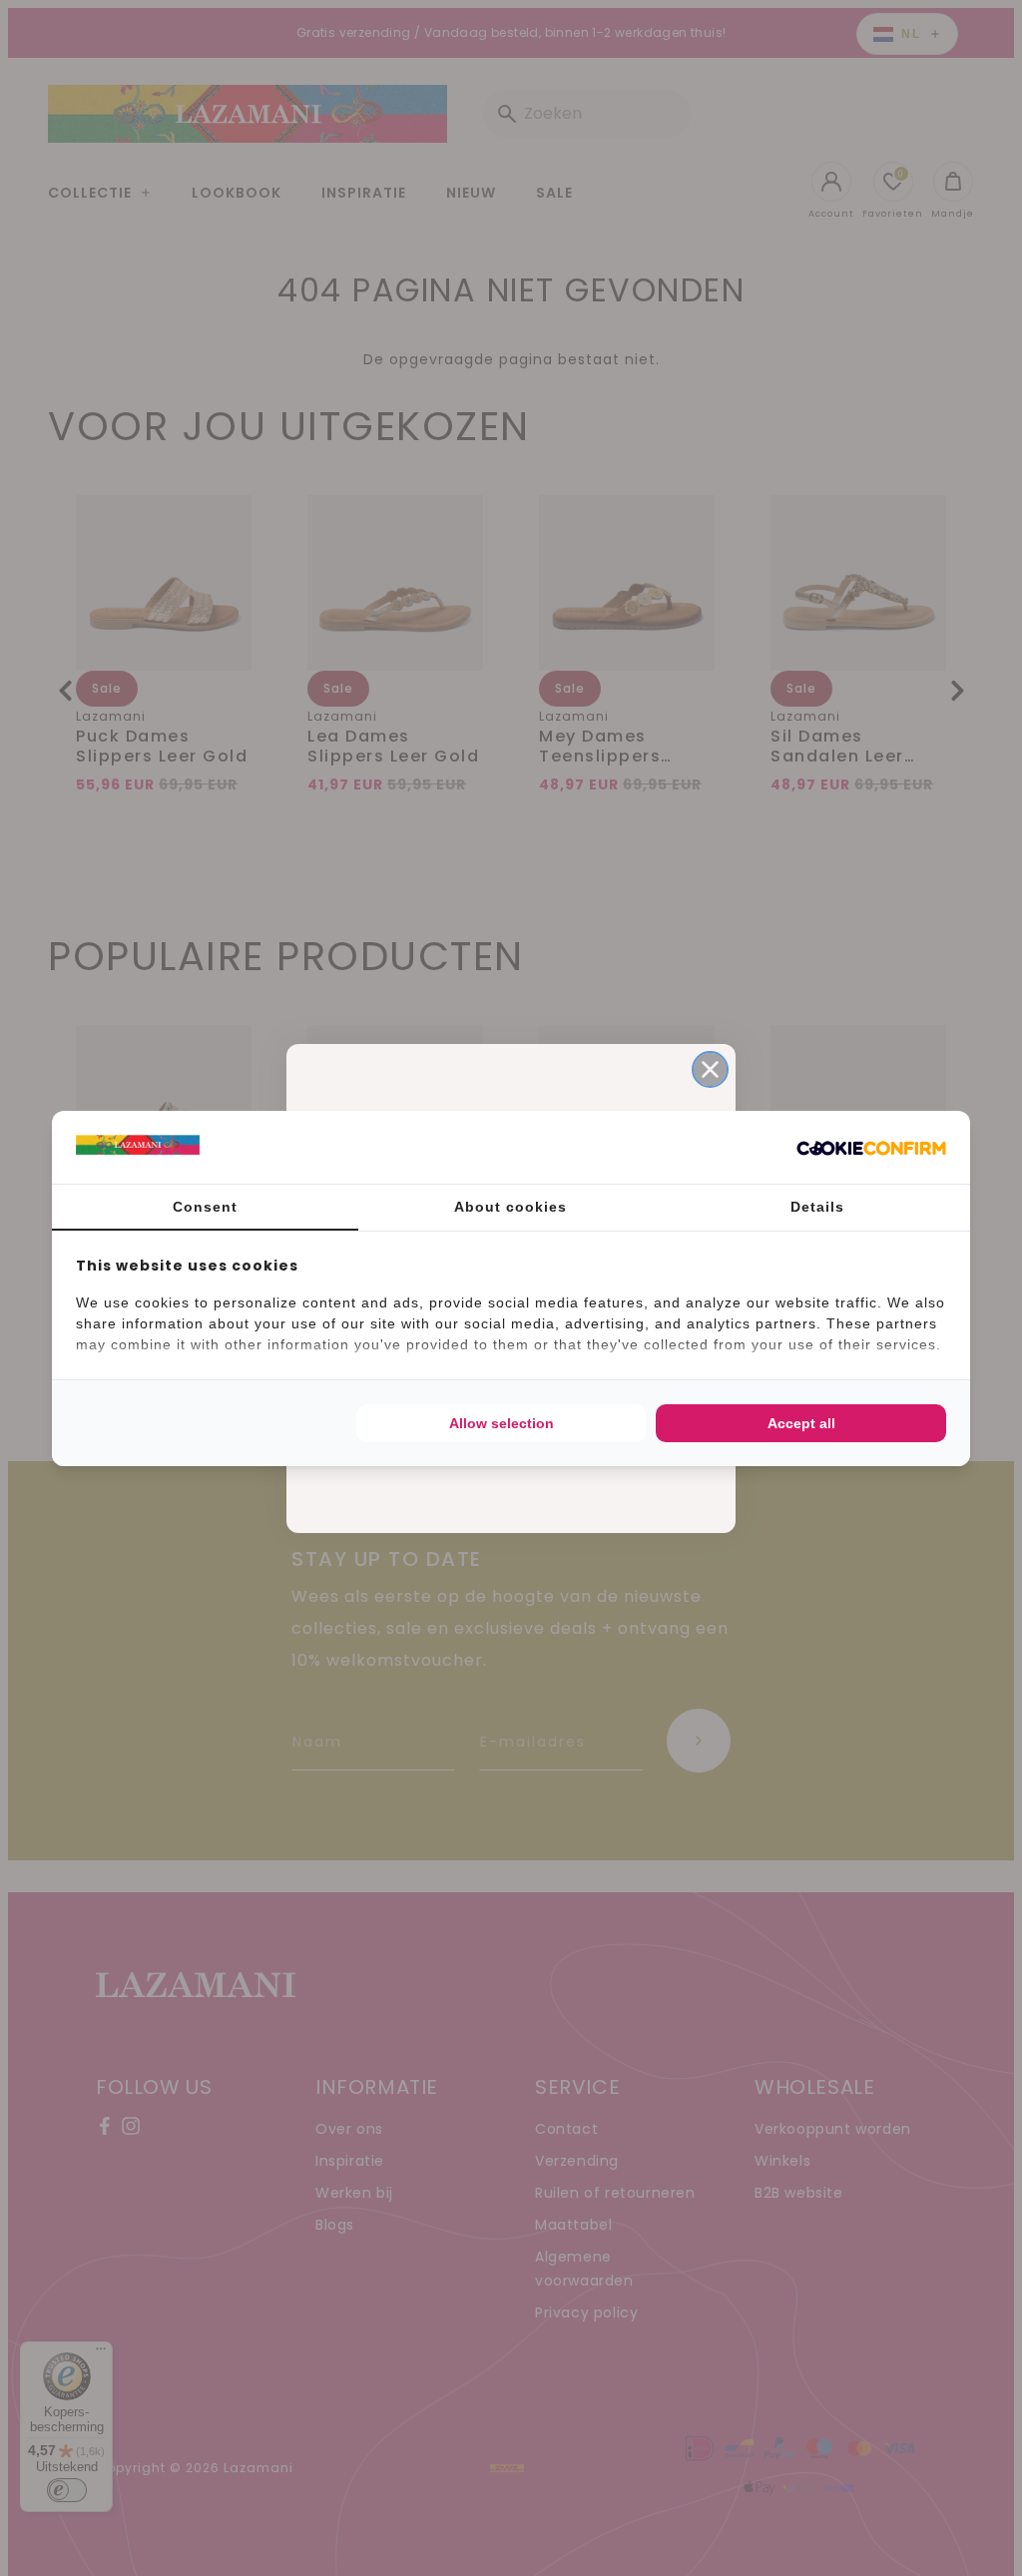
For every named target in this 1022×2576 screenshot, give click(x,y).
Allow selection (502, 1423)
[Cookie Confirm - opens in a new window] (871, 1147)
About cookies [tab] (511, 1207)
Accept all (801, 1423)
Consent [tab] (205, 1207)
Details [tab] (817, 1207)
